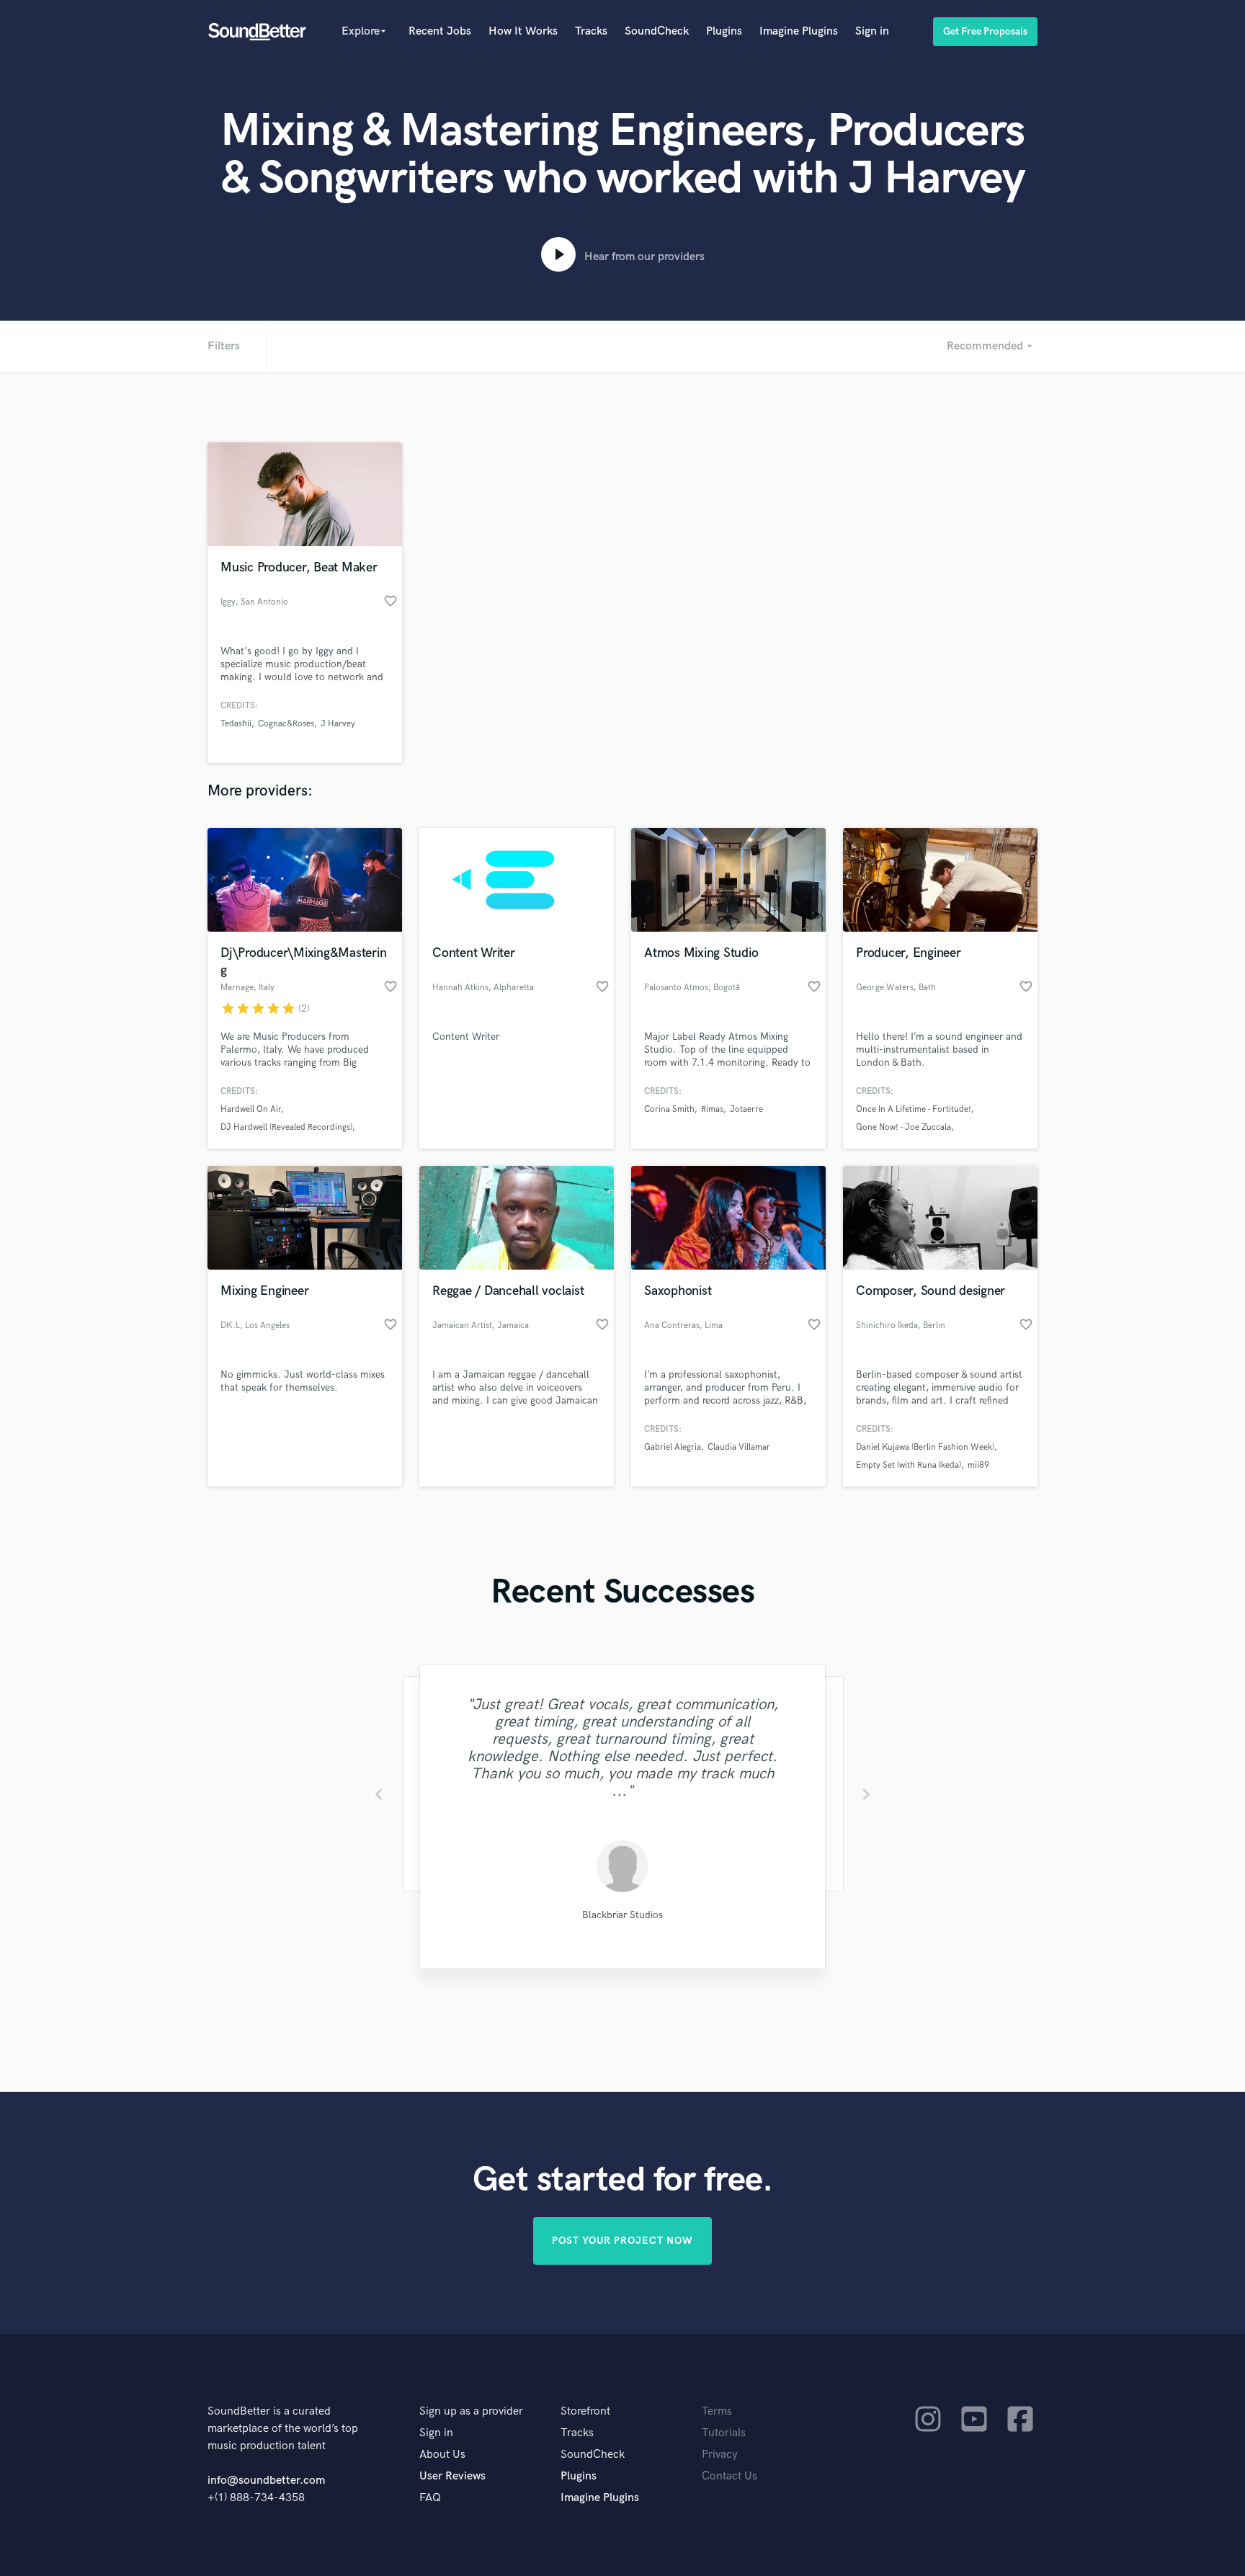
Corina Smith (669, 1109)
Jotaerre (746, 1109)
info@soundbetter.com (266, 2481)
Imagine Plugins (799, 31)
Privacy (720, 2455)
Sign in (872, 31)
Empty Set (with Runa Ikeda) (909, 1465)
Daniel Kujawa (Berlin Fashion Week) (925, 1447)
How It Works (523, 31)
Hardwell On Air (251, 1109)
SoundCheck (657, 31)
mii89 (978, 1465)
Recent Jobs (440, 31)
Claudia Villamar (739, 1447)
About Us (442, 2455)
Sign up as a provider (471, 2411)
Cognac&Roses (286, 724)
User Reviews (452, 2476)
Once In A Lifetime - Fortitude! (914, 1109)
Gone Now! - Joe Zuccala (903, 1127)
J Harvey (338, 724)
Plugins (724, 31)
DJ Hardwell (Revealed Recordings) (286, 1127)
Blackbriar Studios (622, 1915)
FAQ (430, 2498)
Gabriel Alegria (673, 1447)
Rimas (712, 1109)
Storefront (585, 2411)
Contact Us (729, 2476)
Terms (717, 2411)
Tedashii (236, 724)
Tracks (591, 31)
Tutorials (724, 2433)
